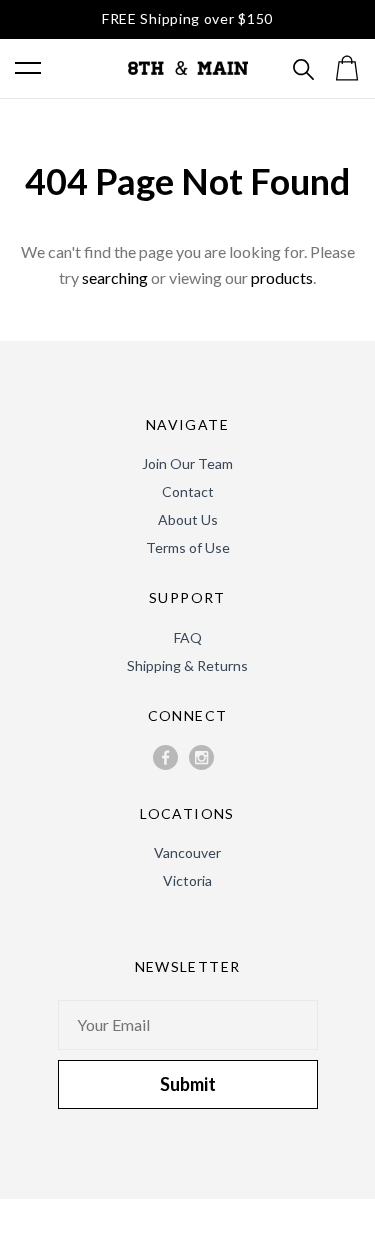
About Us (188, 519)
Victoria (187, 880)
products (282, 277)
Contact (188, 491)
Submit (188, 1084)
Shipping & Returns (187, 665)
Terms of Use (188, 547)
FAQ (188, 637)
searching (115, 277)
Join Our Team (187, 463)
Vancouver (187, 852)
